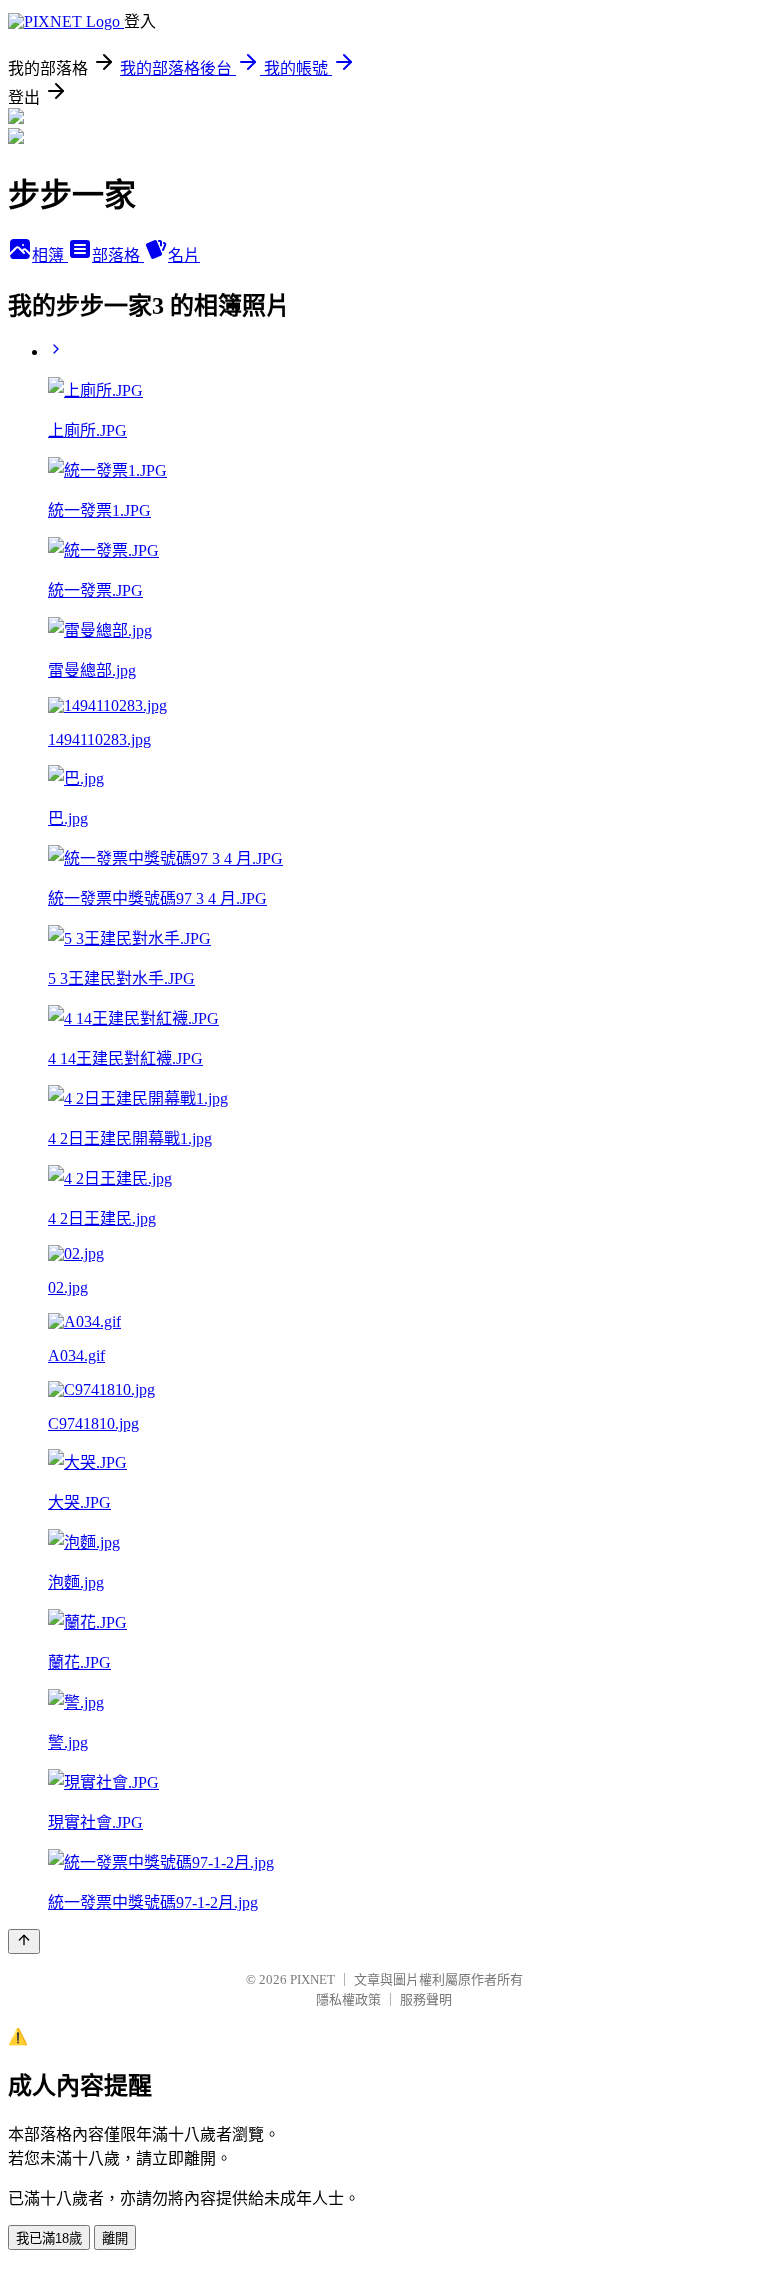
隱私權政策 (348, 1999)
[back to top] (24, 1941)
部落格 (118, 255)
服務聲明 (426, 1999)
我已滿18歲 (49, 2238)
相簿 (50, 255)
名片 (184, 255)
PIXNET (312, 1979)
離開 (115, 2238)
